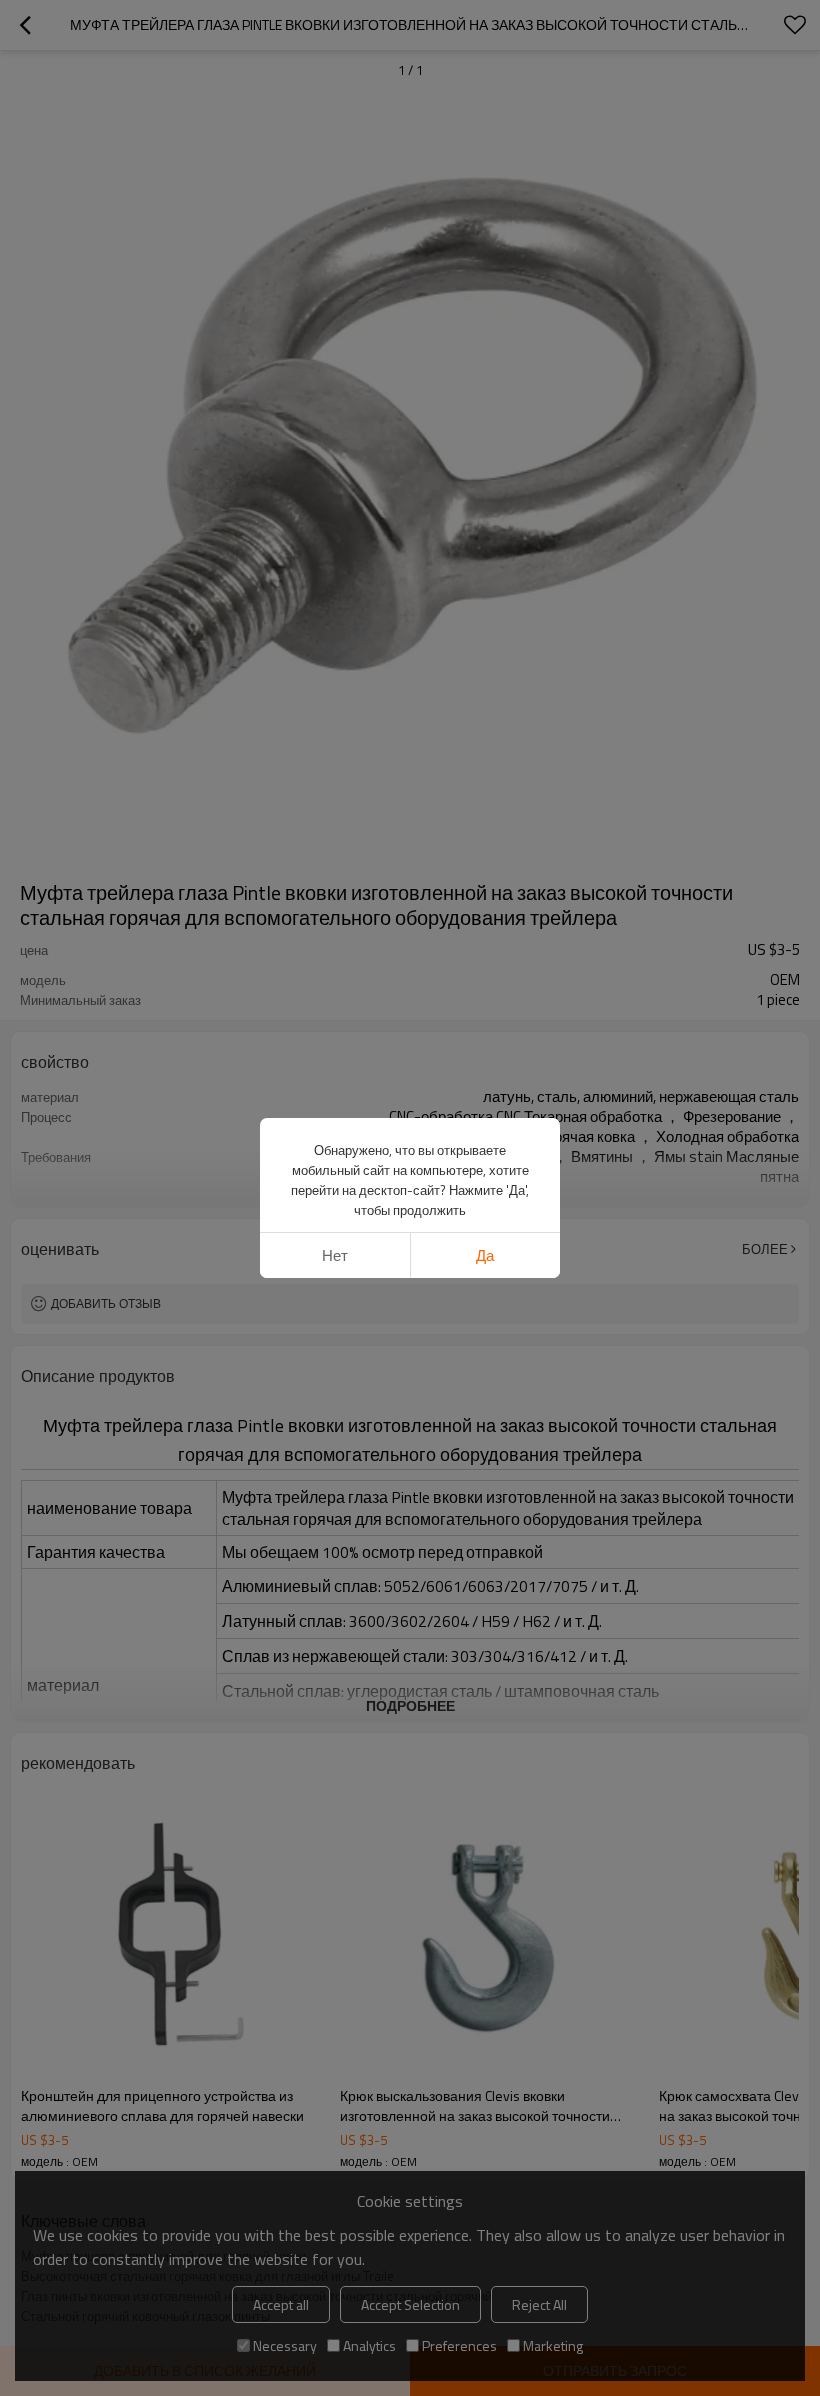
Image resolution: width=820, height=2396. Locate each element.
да (485, 1255)
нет (335, 1255)
